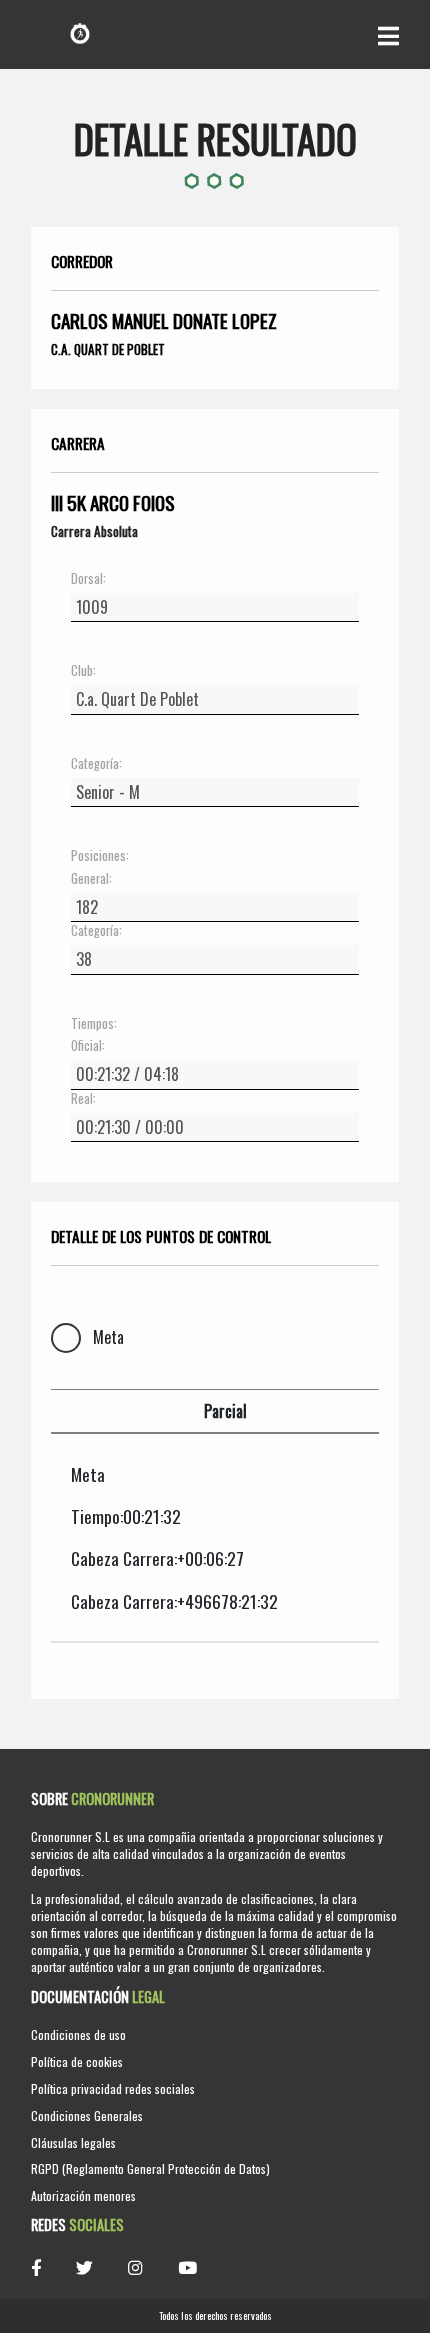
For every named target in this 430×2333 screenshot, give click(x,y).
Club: (83, 671)
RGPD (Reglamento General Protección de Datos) (150, 2168)
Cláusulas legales (73, 2142)
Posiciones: (100, 856)
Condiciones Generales (87, 2115)
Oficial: (88, 1046)
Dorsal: (88, 579)
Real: (83, 1099)
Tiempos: (94, 1024)
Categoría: (96, 764)
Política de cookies (77, 2061)
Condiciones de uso (78, 2034)
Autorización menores (83, 2195)
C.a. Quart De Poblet (108, 349)
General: (91, 879)
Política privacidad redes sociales (113, 2088)
